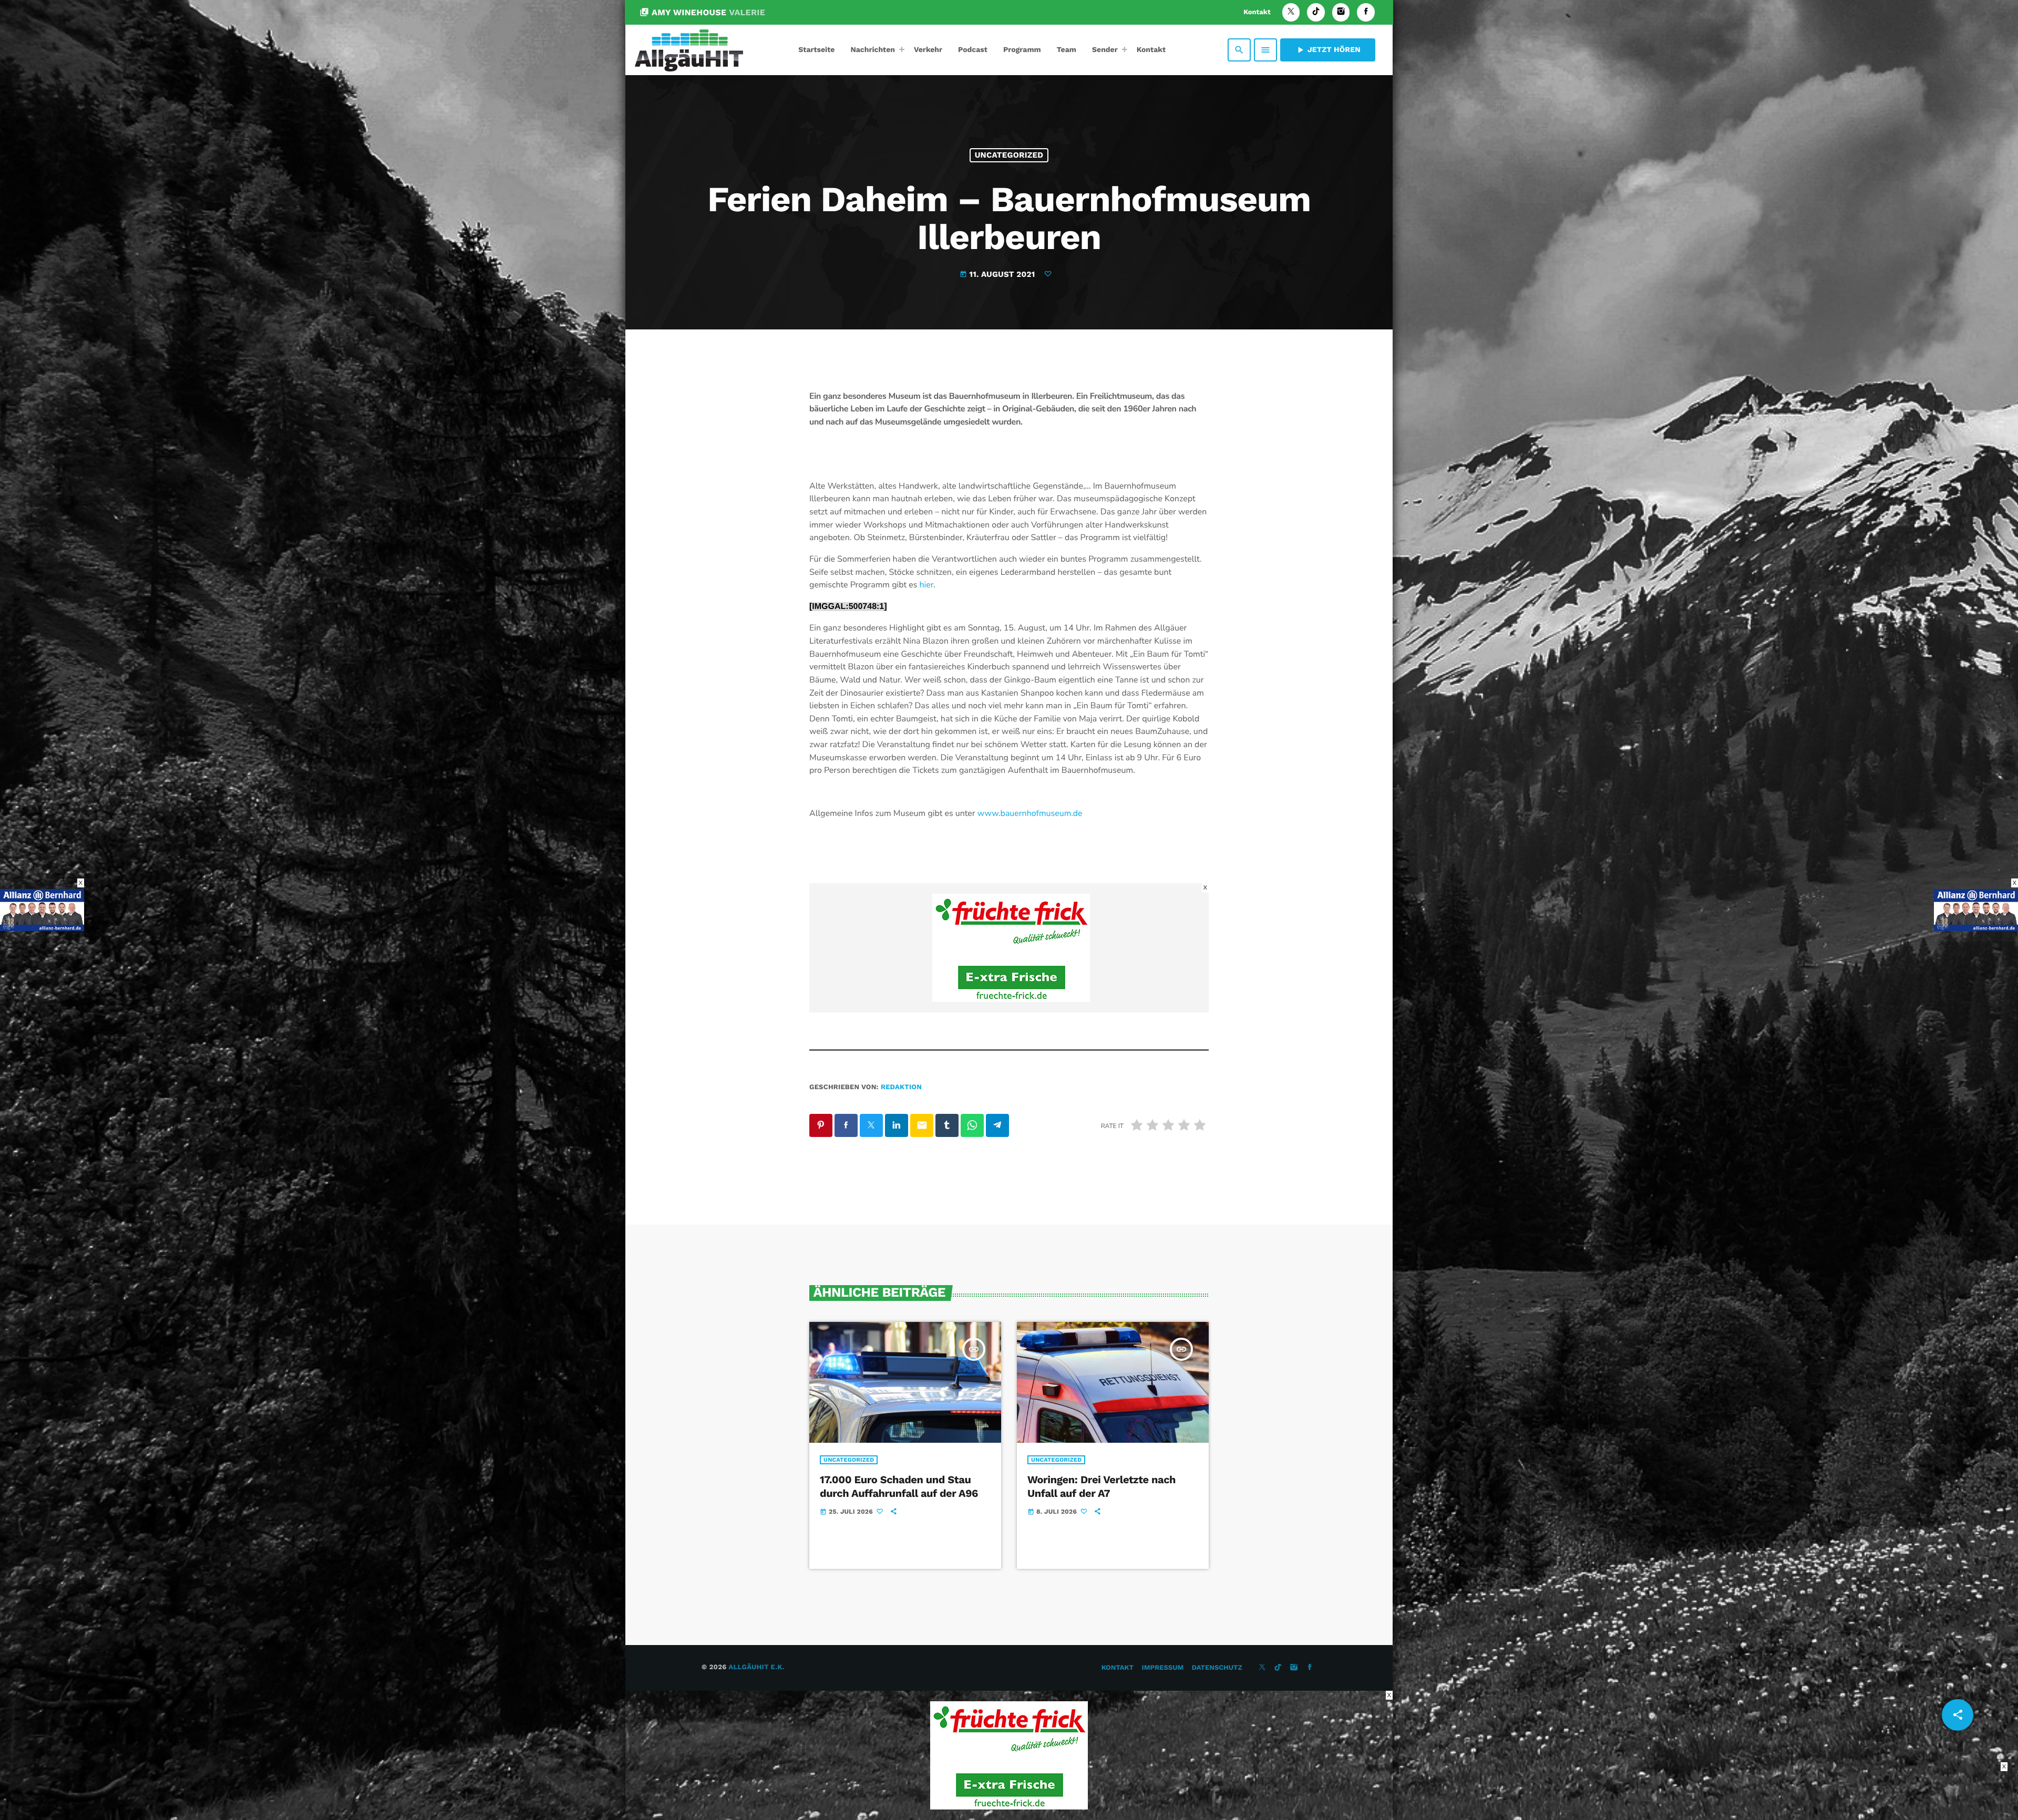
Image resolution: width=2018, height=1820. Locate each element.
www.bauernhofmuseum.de (1030, 813)
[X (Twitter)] (1291, 12)
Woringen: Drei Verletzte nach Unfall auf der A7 (1101, 1486)
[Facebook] (1366, 12)
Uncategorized (1009, 155)
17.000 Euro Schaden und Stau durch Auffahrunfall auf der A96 (899, 1486)
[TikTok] (1316, 12)
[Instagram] (1341, 12)
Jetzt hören (1328, 50)
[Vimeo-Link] (689, 50)
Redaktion (901, 1087)
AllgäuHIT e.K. (756, 1667)
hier (927, 585)
